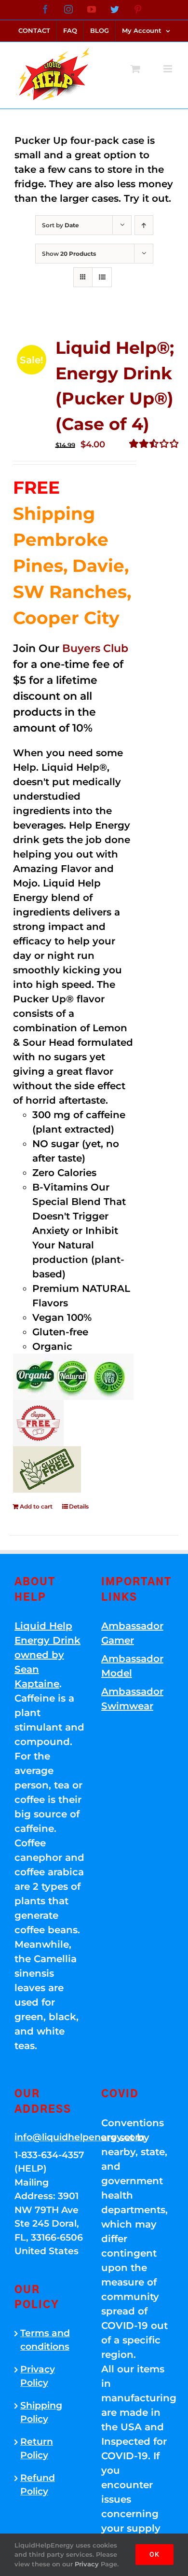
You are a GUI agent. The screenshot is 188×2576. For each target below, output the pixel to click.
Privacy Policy (38, 2376)
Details (79, 1506)
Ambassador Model (132, 1666)
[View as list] (102, 277)
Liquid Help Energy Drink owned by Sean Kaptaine (47, 1655)
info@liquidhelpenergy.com (51, 2137)
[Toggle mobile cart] (135, 69)
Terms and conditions (45, 2340)
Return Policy (37, 2449)
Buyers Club (95, 648)
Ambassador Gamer (132, 1633)
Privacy (87, 2564)
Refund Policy (38, 2485)
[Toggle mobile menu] (168, 69)
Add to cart (36, 1506)
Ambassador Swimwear (132, 1699)
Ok (154, 2554)
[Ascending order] (144, 225)
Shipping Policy (41, 2412)
